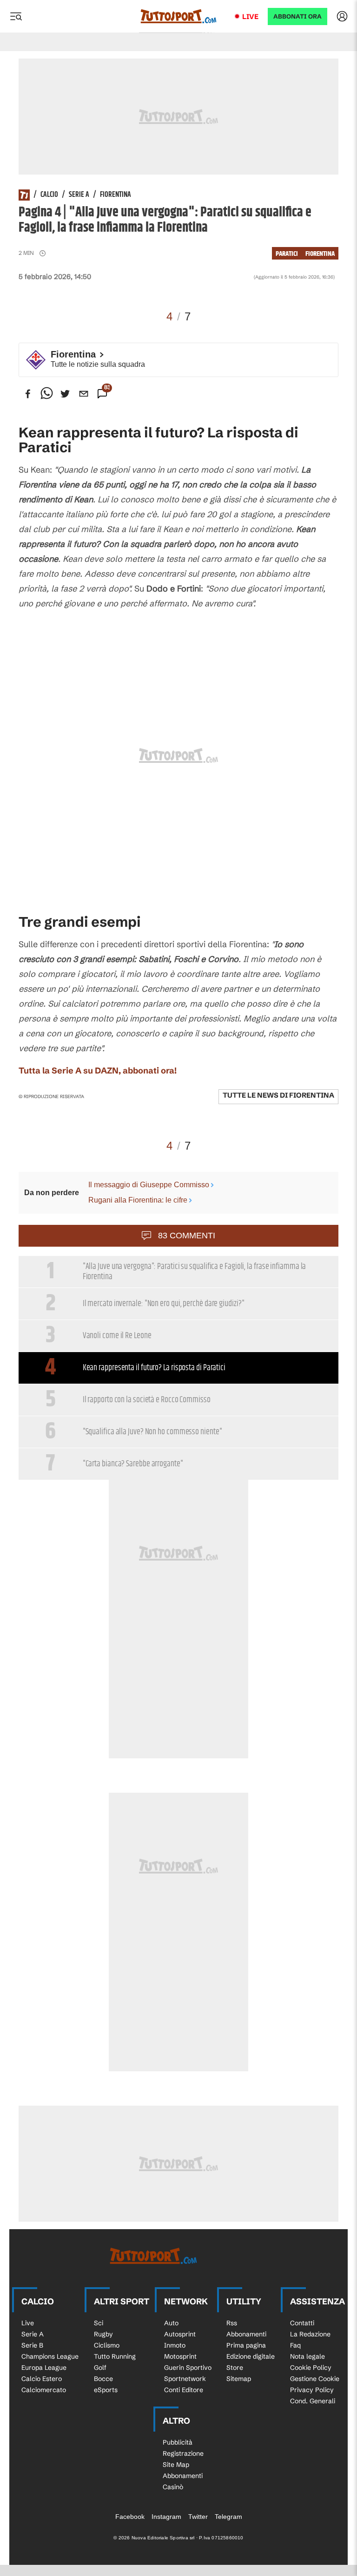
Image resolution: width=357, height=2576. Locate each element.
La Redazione (310, 2334)
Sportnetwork (185, 2379)
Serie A (79, 195)
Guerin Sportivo (188, 2368)
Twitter (198, 2517)
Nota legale (307, 2356)
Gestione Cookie (315, 2379)
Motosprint (180, 2356)
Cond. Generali (313, 2401)
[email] (84, 394)
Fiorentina (116, 195)
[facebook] (28, 394)
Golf (100, 2368)
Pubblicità (178, 2442)
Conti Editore (184, 2390)
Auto (171, 2323)
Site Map (176, 2465)
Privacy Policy (312, 2390)
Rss (232, 2323)
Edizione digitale (251, 2356)
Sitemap (239, 2379)
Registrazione (183, 2453)
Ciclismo (107, 2345)
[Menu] (16, 16)
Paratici (287, 254)
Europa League (44, 2368)
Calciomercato (44, 2390)
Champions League (50, 2356)
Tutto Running (115, 2356)
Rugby (103, 2334)
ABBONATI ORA (297, 16)
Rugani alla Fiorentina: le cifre (138, 1200)
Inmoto (175, 2345)
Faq (295, 2345)
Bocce (103, 2379)
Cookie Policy (311, 2368)
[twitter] (65, 394)
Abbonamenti (246, 2334)
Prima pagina (246, 2345)
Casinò (173, 2487)
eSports (106, 2390)
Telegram (228, 2517)
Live (250, 16)
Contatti (302, 2323)
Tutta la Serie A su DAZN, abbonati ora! (98, 1070)
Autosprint (180, 2334)
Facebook (130, 2517)
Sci (99, 2323)
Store (235, 2368)
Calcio (49, 195)
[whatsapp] (46, 394)
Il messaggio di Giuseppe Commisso (149, 1185)
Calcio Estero (42, 2379)
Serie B (32, 2345)
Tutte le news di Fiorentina (278, 1095)
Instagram (166, 2517)
